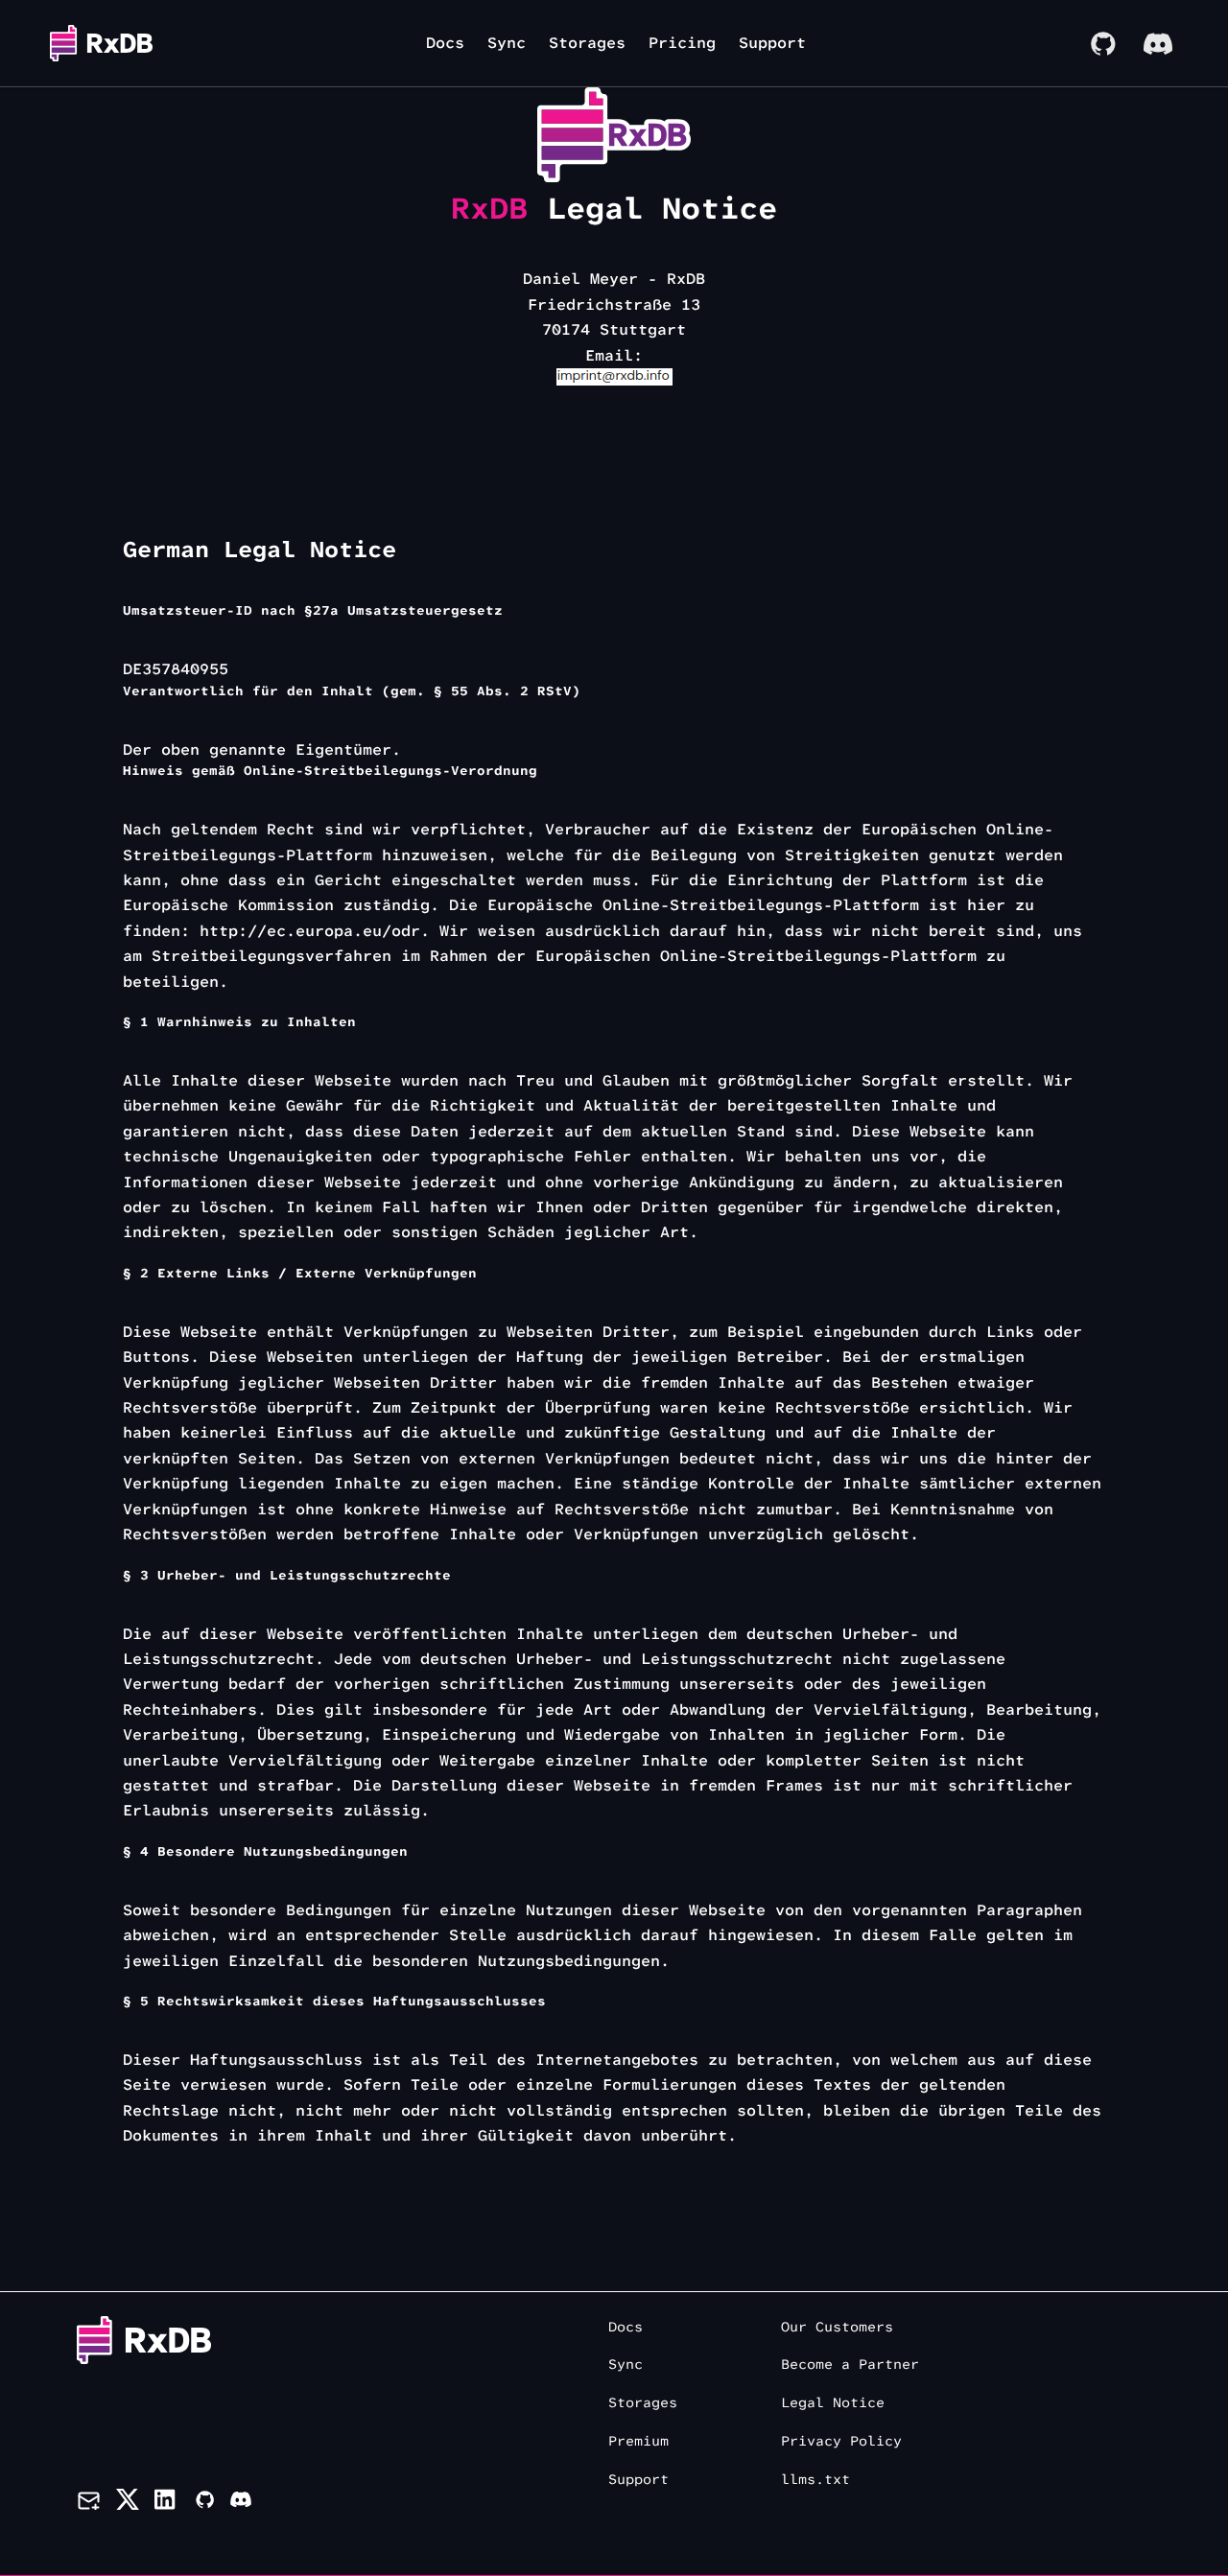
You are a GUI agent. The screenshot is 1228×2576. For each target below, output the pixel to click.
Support (772, 43)
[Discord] (1158, 43)
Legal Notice (833, 2403)
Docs (445, 43)
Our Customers (837, 2327)
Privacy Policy (841, 2441)
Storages (587, 43)
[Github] (204, 2503)
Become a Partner (850, 2365)
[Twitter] (128, 2503)
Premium (638, 2441)
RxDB (489, 209)
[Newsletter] (89, 2503)
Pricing (682, 43)
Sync (507, 43)
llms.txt (815, 2480)
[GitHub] (1102, 43)
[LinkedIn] (166, 2503)
